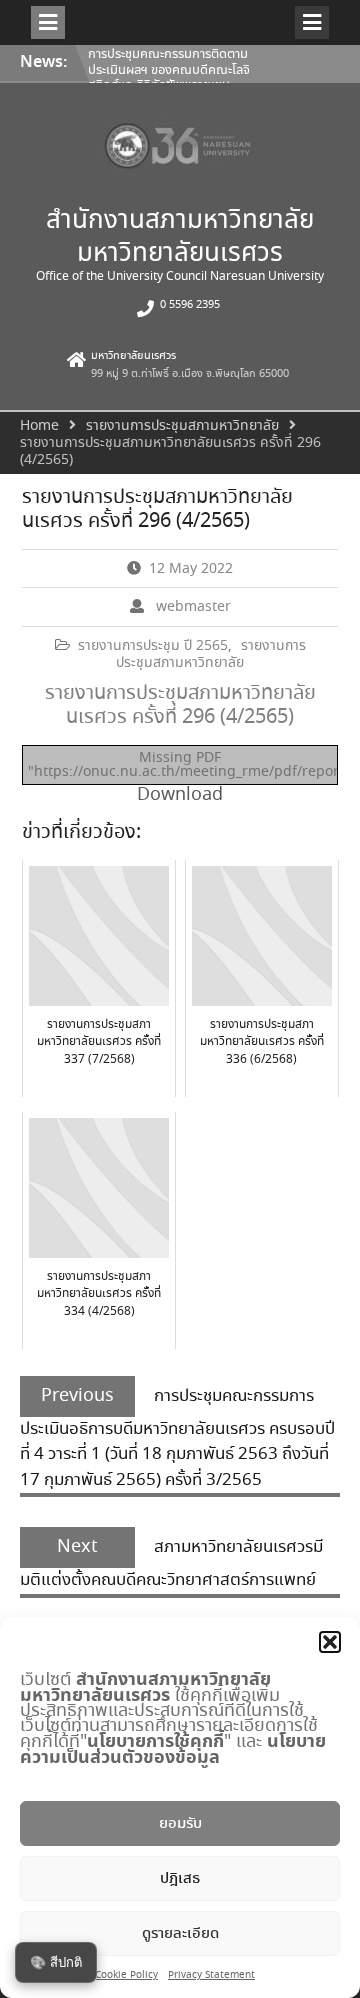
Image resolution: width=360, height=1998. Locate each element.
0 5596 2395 (190, 305)
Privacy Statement (211, 1975)
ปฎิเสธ (180, 1879)
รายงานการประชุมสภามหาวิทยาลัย (211, 654)
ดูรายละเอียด (180, 1934)
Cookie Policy (126, 1975)
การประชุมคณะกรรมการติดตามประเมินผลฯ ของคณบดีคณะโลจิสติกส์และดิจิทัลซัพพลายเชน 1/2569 (169, 78)
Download (180, 795)
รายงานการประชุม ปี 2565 (153, 646)
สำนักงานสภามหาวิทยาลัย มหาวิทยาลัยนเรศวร (180, 237)
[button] (330, 1642)
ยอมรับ (180, 1824)
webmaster (193, 607)
